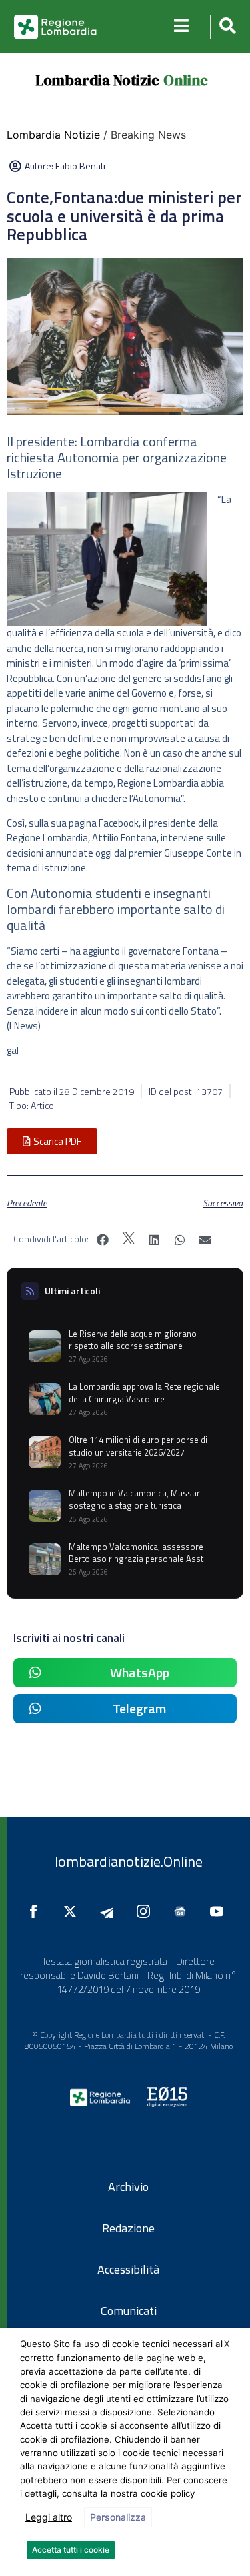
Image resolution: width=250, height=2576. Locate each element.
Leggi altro (49, 2517)
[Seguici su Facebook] (37, 1911)
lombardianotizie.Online (129, 1861)
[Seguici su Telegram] (110, 1911)
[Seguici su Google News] (183, 1911)
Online (186, 80)
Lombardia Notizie (97, 80)
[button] (226, 27)
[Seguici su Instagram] (147, 1911)
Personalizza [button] (118, 2517)
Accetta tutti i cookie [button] (71, 2550)
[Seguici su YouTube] (220, 1911)
